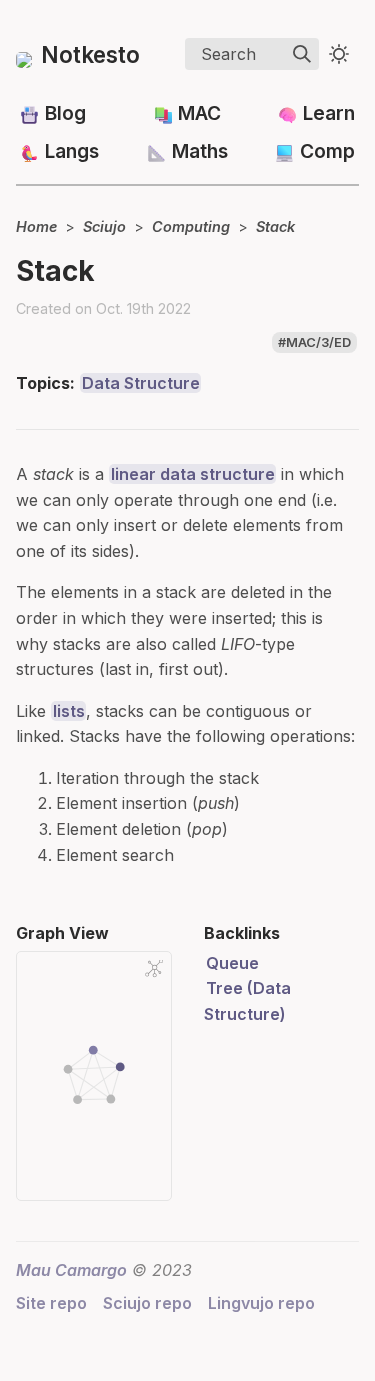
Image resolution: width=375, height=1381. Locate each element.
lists (69, 711)
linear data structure (193, 474)
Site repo (51, 1303)
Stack (275, 226)
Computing (191, 226)
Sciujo (104, 226)
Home (36, 226)
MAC (199, 113)
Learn (329, 113)
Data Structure (141, 383)
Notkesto (90, 54)
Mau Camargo (71, 1270)
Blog (65, 113)
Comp (327, 151)
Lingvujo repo (261, 1303)
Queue (232, 963)
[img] (302, 54)
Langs (72, 151)
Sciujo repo (147, 1303)
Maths (200, 151)
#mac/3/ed (314, 342)
